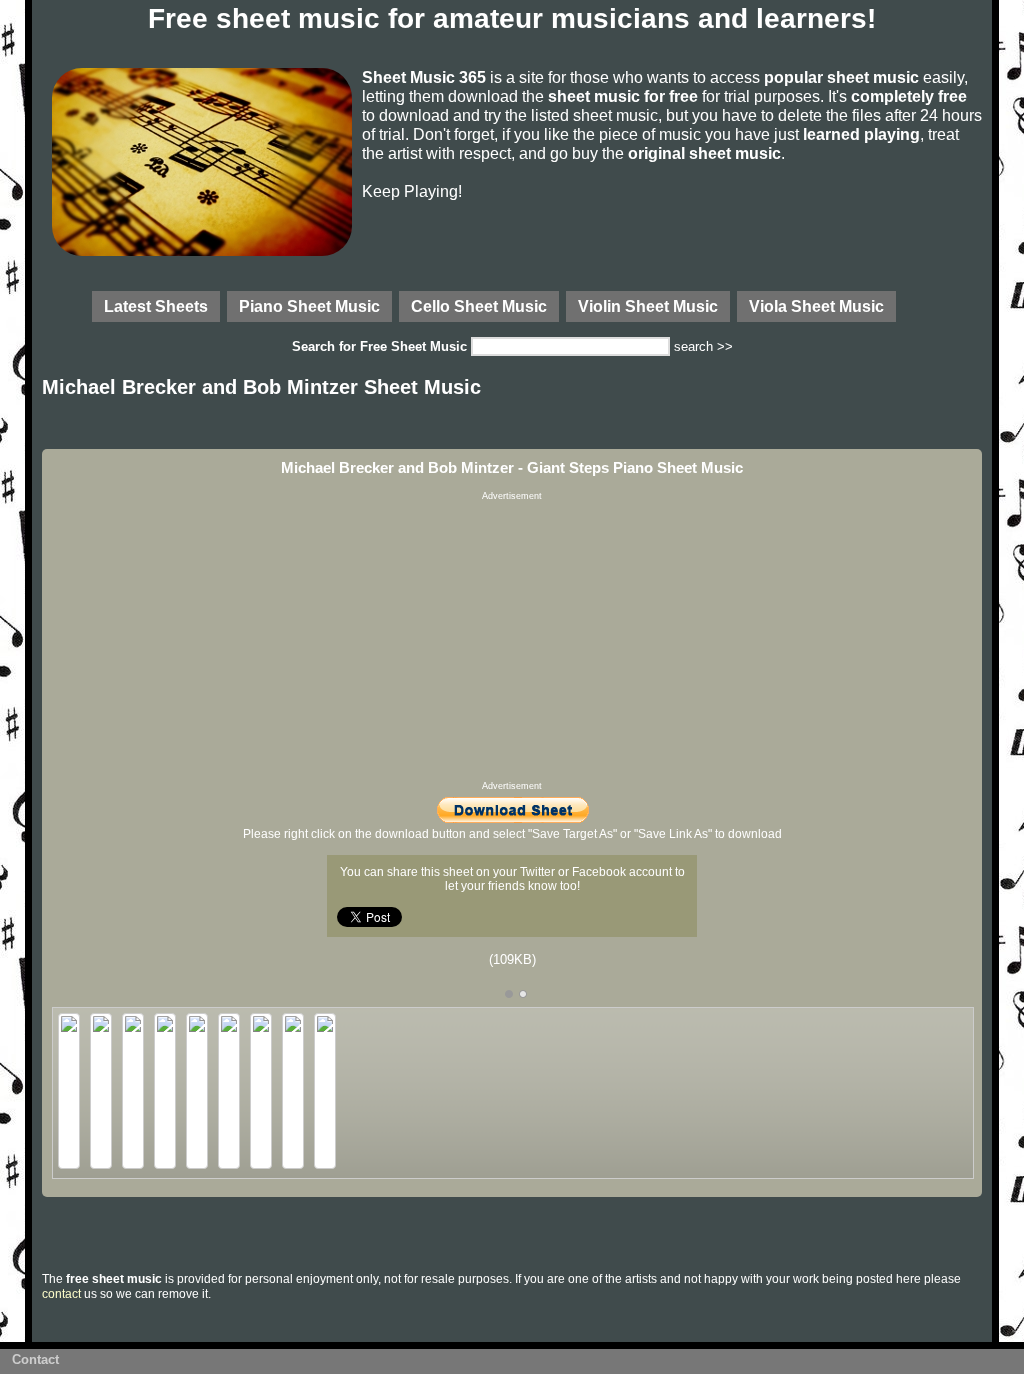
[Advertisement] (512, 641)
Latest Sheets (156, 306)
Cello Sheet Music (479, 306)
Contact (35, 1359)
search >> (703, 346)
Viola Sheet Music (816, 306)
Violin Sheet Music (648, 306)
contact (61, 1294)
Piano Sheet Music (309, 306)
